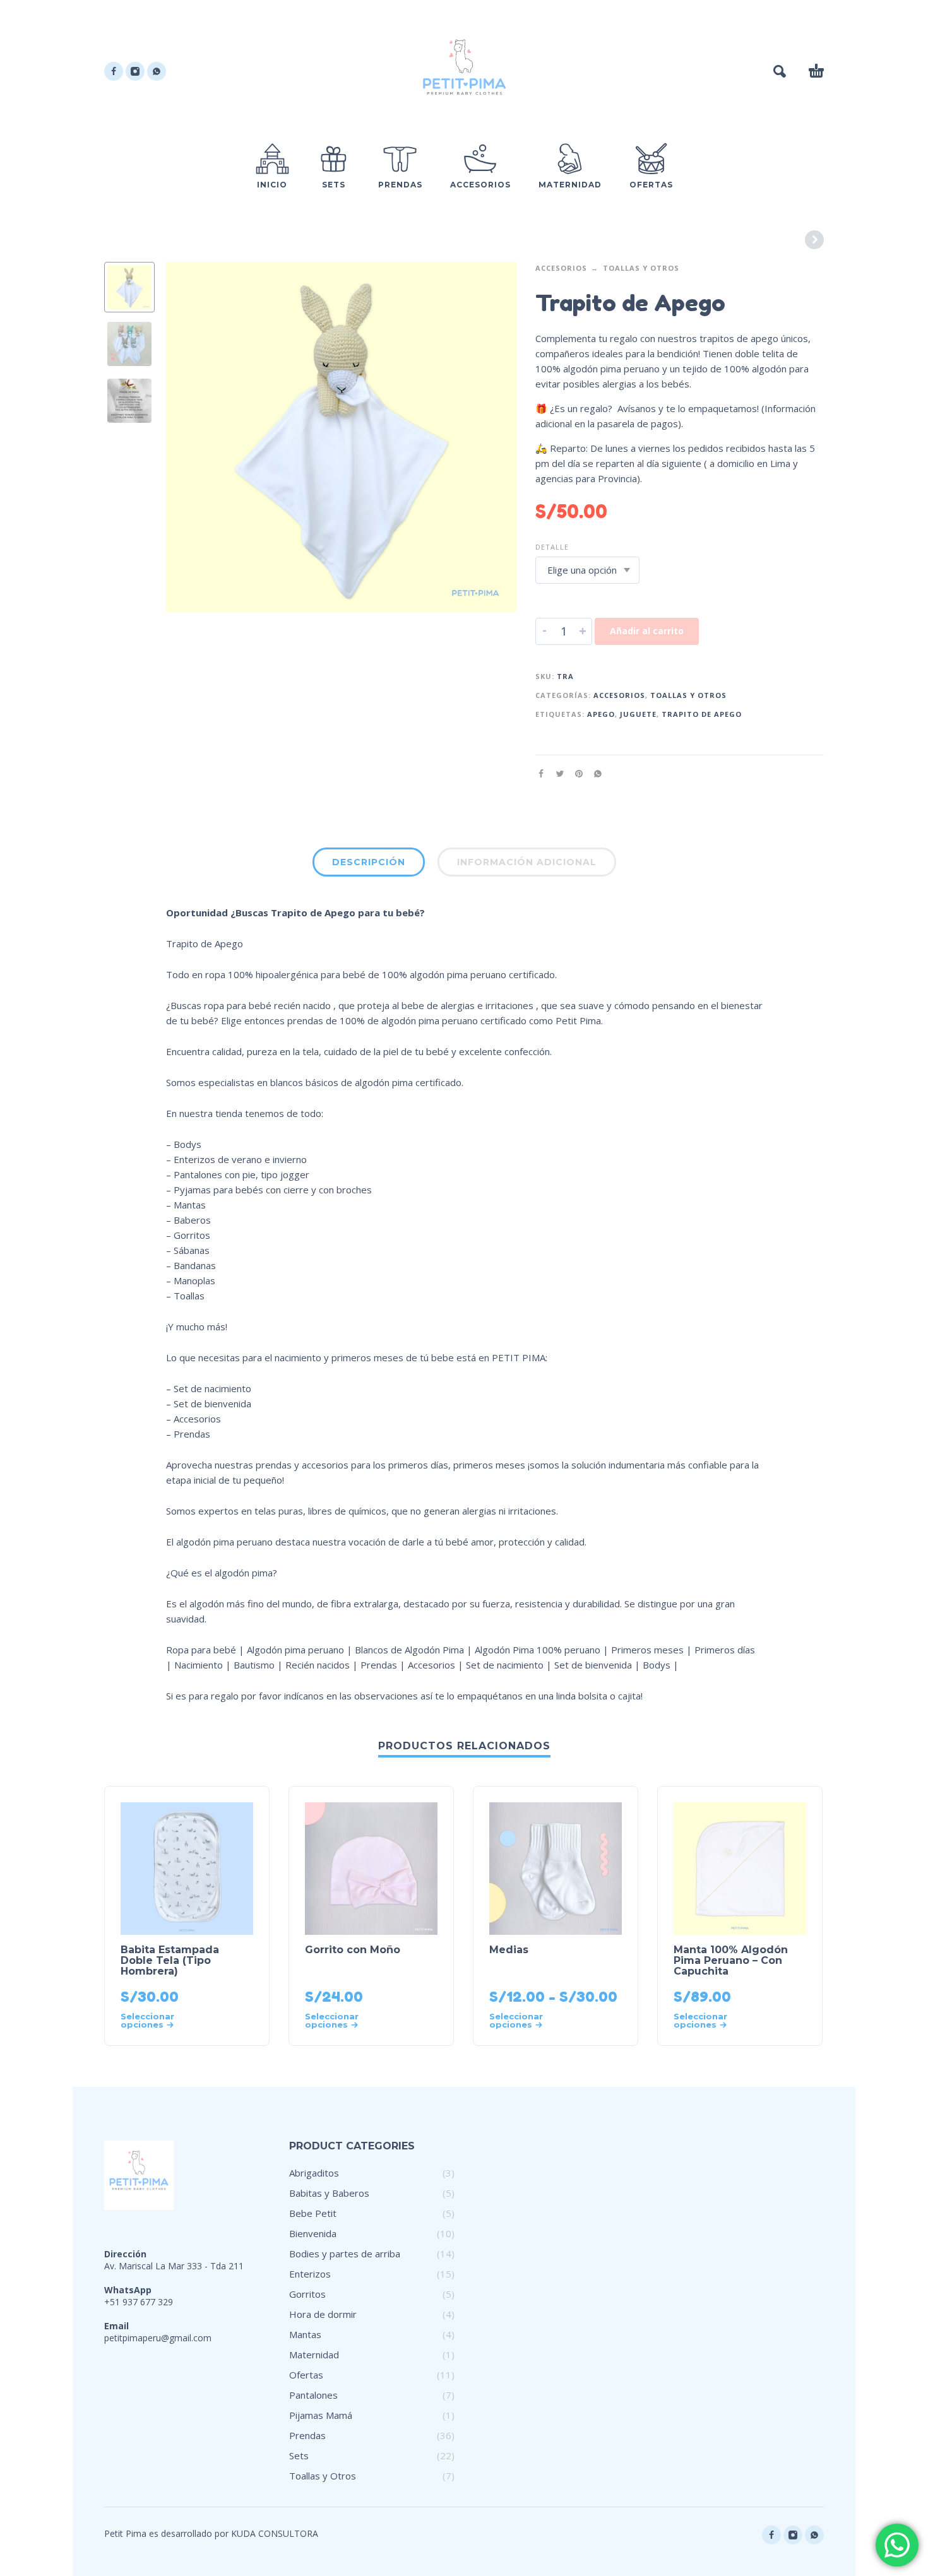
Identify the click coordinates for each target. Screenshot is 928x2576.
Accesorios (561, 268)
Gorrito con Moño (353, 1950)
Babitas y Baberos (329, 2193)
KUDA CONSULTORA (275, 2533)
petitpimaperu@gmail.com (158, 2338)
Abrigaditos (314, 2173)
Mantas (305, 2334)
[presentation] (193, 437)
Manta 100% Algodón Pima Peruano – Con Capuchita (731, 1960)
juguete (638, 714)
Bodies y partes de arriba (345, 2254)
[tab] (369, 865)
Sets (299, 2455)
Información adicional (527, 862)
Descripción (369, 862)
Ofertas (306, 2375)
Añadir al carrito (647, 631)
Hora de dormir (323, 2314)
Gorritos (307, 2294)
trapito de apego (702, 714)
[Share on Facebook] (545, 773)
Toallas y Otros (641, 268)
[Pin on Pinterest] (583, 773)
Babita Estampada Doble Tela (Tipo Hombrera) (170, 1960)
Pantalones (313, 2395)
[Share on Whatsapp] (602, 773)
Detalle (552, 547)
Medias (509, 1950)
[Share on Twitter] (564, 773)
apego (601, 714)
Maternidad (314, 2354)
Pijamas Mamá (321, 2415)
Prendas (307, 2435)
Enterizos (310, 2274)
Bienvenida (313, 2233)
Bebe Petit (313, 2213)
